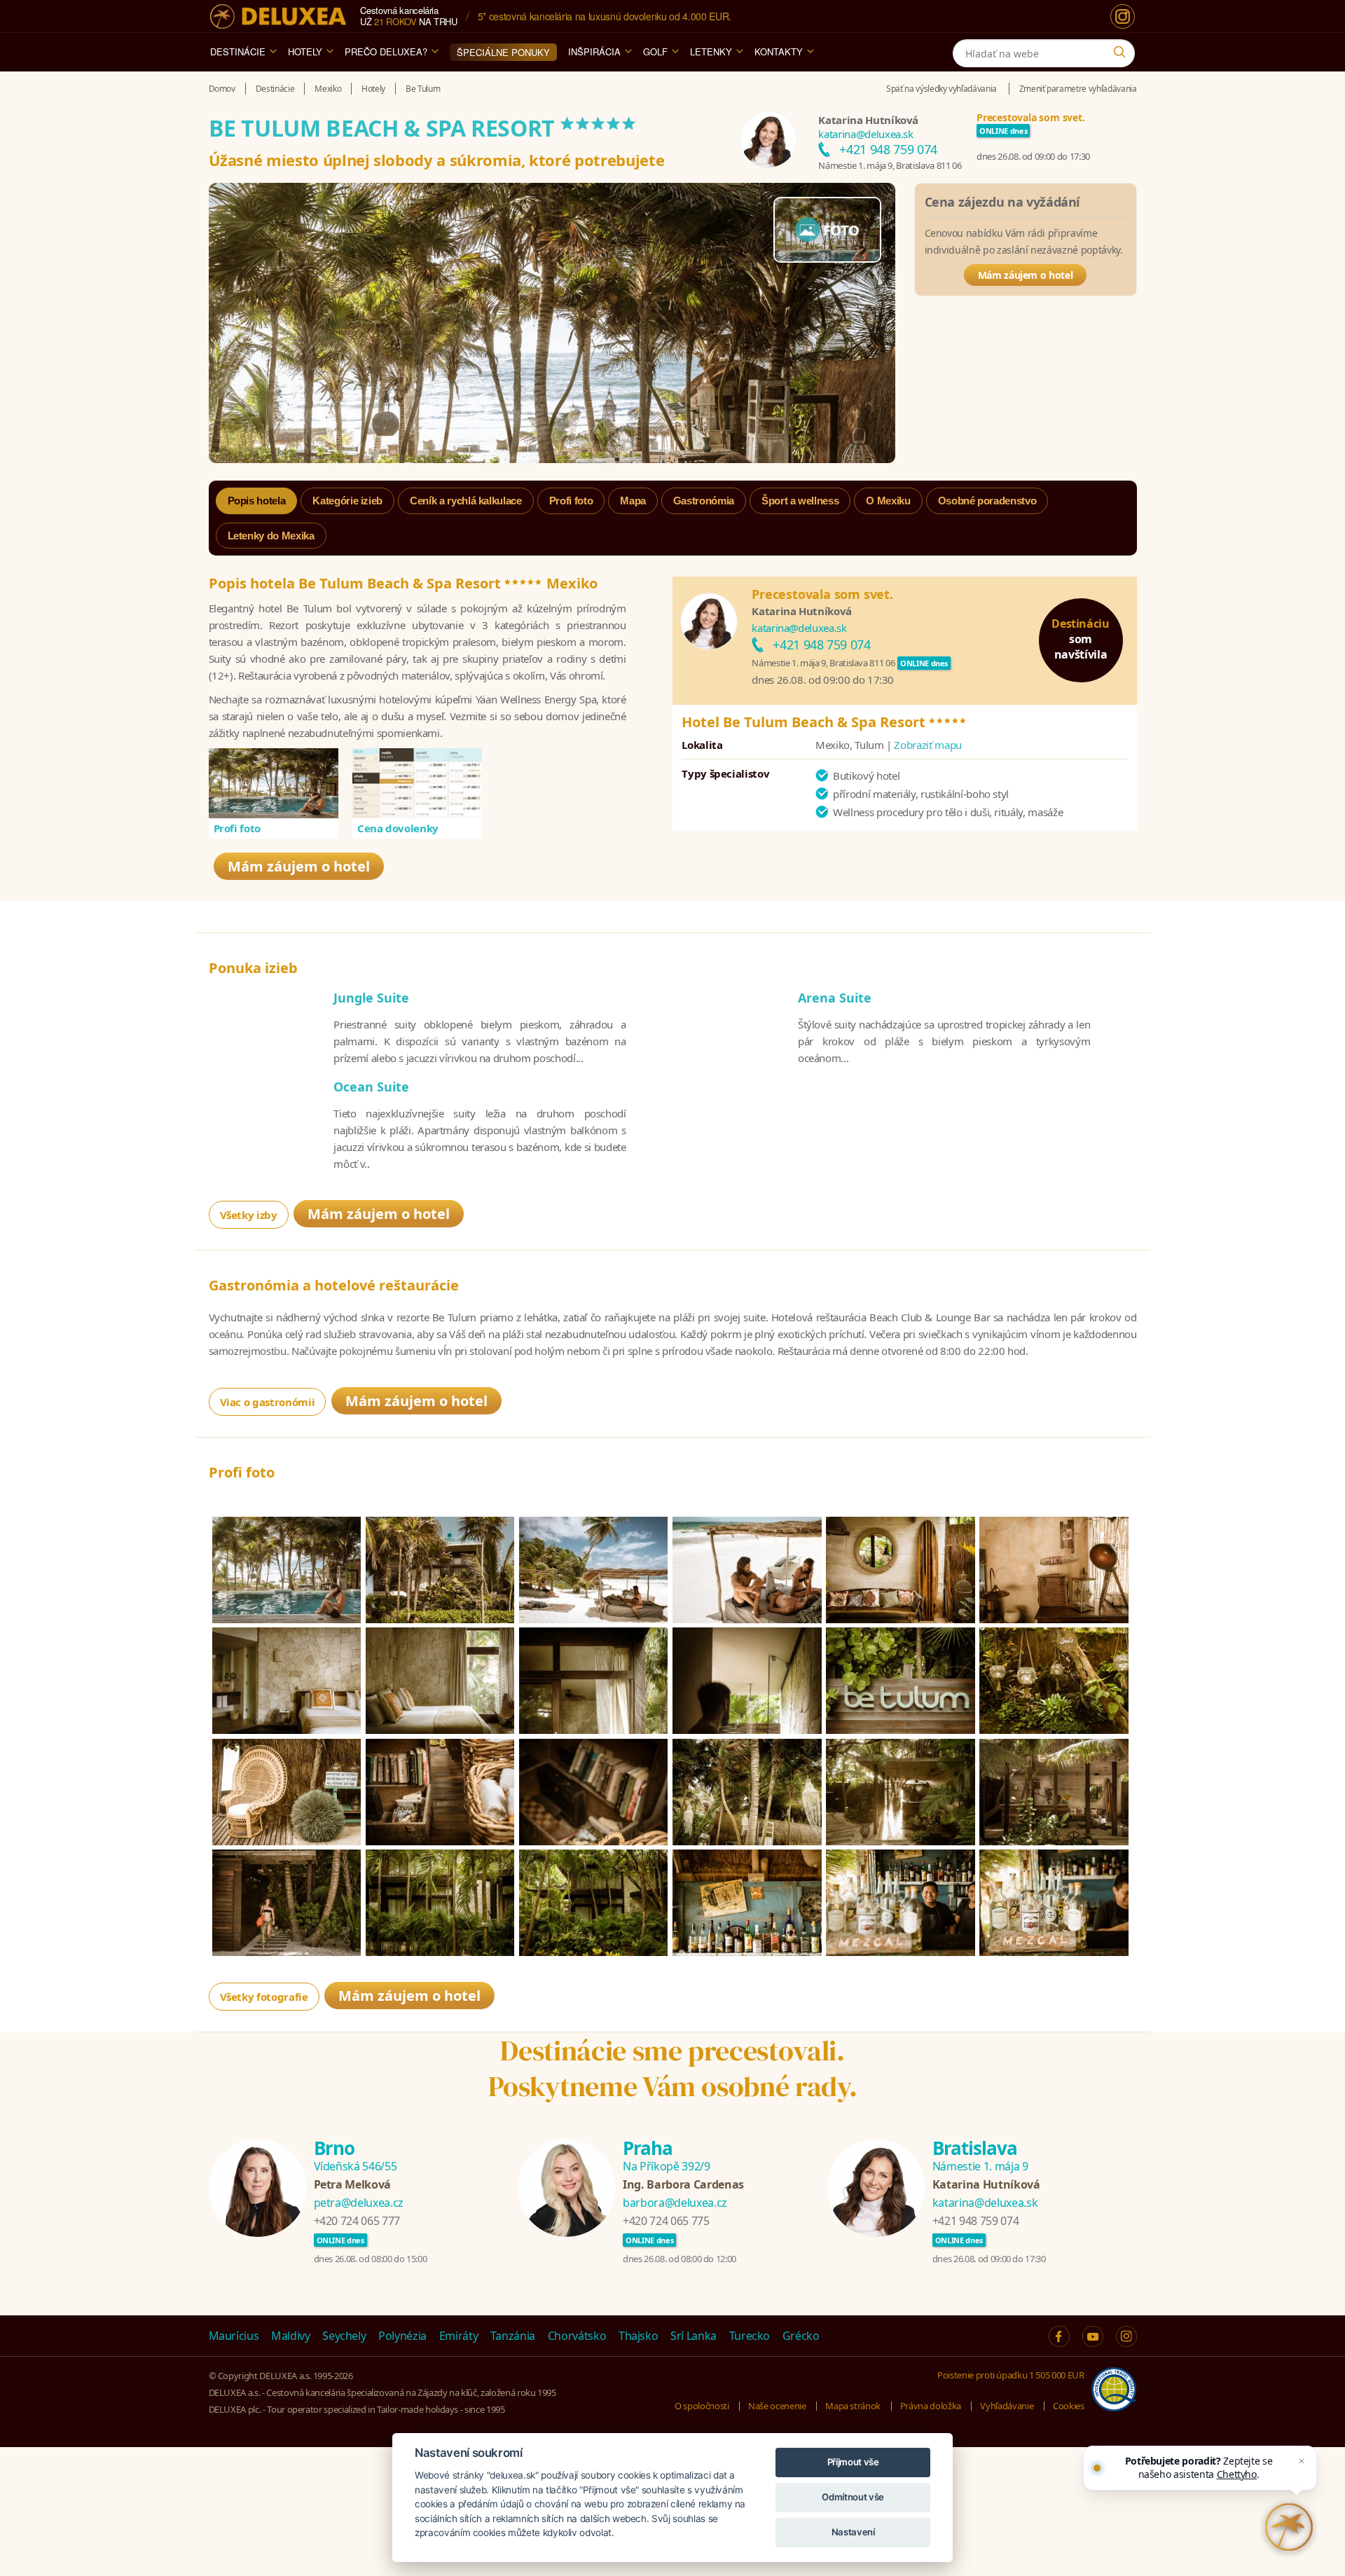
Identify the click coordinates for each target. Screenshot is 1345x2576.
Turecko (750, 2336)
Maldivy (291, 2336)
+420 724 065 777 (357, 2221)
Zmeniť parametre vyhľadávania (1078, 89)
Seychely (344, 2336)
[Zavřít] (1302, 2461)
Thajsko (639, 2336)
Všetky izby (249, 1215)
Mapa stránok (853, 2406)
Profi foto (237, 828)
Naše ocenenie (777, 2406)
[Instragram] (1126, 2336)
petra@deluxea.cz (359, 2203)
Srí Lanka (694, 2336)
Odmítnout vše (853, 2497)
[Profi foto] (274, 783)
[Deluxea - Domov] (278, 16)
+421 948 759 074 (888, 149)
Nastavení (853, 2532)
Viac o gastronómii (268, 1402)
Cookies (1069, 2406)
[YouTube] (1093, 2336)
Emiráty (459, 2336)
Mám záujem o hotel (1026, 275)
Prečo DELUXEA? (386, 51)
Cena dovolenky (398, 828)
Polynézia (402, 2336)
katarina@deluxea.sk (865, 134)
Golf (655, 51)
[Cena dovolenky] (418, 783)
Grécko (801, 2336)
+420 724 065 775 (666, 2221)
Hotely (305, 51)
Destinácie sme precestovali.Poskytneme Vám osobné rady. (673, 2068)
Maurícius (234, 2336)
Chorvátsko (577, 2336)
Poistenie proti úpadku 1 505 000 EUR (1011, 2375)
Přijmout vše (853, 2462)
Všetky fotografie (264, 1997)
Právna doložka (931, 2406)
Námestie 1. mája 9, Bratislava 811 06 (890, 165)
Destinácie (238, 51)
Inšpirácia (594, 51)
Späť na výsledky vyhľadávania (941, 89)
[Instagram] (1123, 16)
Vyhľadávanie (1007, 2406)
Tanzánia (513, 2336)
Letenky (711, 51)
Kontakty (779, 51)
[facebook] (1059, 2336)
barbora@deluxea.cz (675, 2203)
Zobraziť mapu (927, 745)
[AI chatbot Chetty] (1289, 2527)
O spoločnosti (702, 2406)
